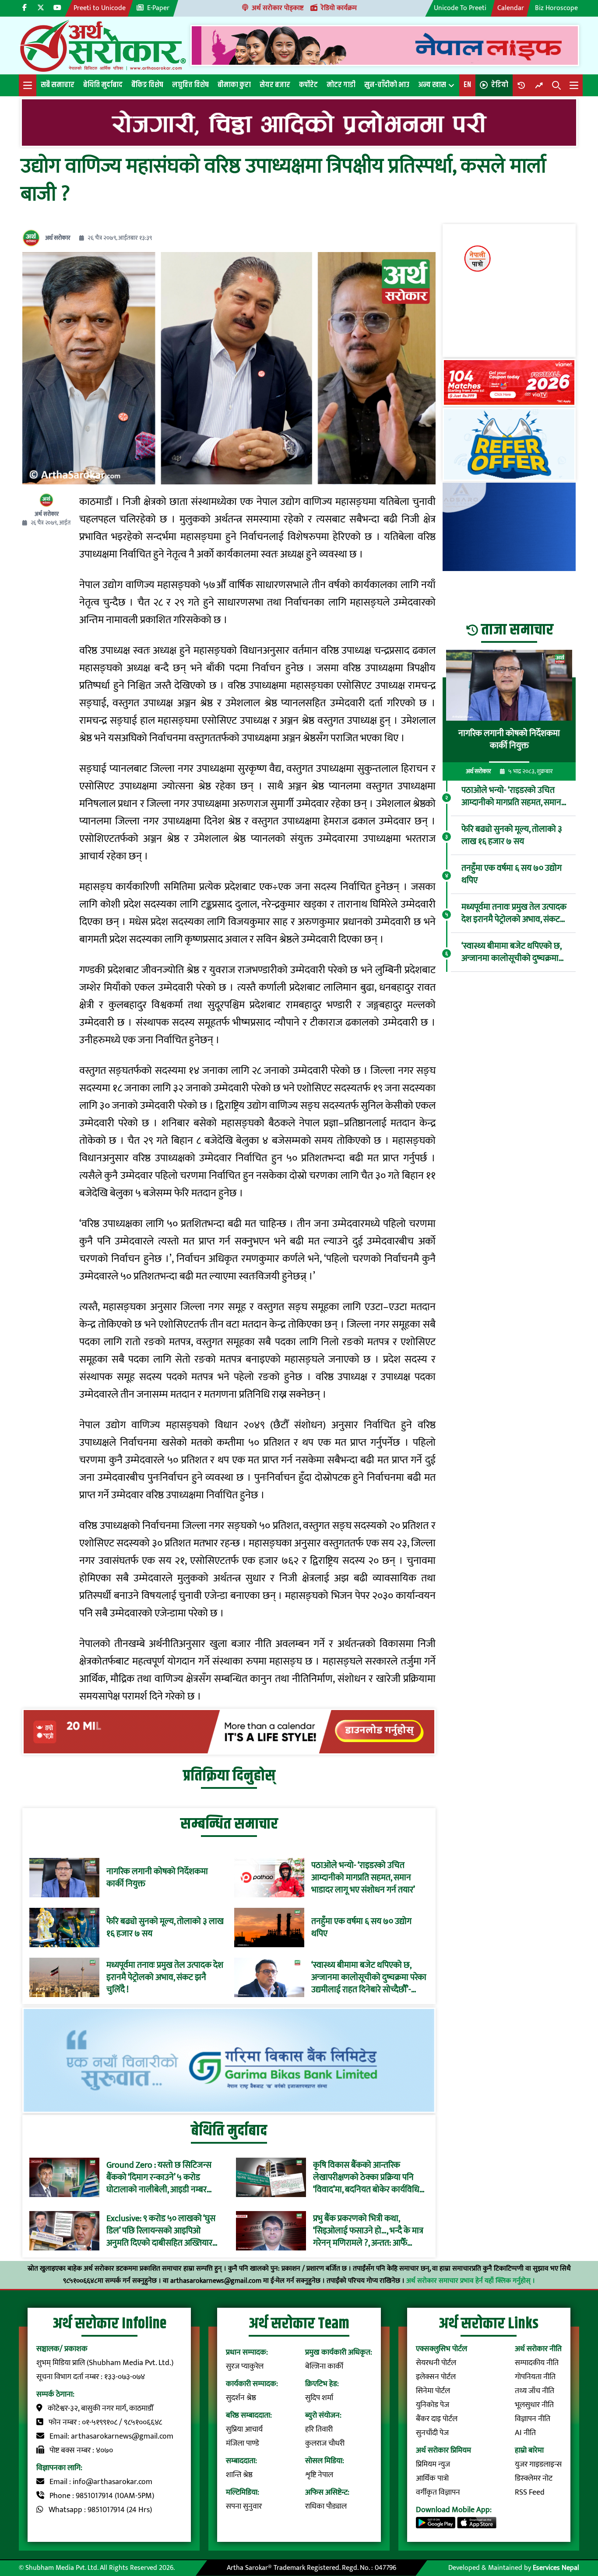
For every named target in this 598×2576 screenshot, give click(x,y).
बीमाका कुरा (234, 85)
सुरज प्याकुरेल (245, 2366)
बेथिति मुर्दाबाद (103, 85)
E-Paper (158, 8)
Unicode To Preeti (460, 8)
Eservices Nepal (556, 2568)
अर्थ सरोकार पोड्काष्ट (278, 8)
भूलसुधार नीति (534, 2405)
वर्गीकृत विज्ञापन (438, 2492)
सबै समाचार (58, 85)
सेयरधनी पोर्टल (436, 2363)
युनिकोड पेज (433, 2405)
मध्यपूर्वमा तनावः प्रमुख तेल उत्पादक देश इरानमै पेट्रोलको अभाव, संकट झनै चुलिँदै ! (165, 1977)
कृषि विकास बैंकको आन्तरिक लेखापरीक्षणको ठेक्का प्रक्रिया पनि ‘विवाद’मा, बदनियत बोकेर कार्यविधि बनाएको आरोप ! (366, 2177)
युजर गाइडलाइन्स (538, 2464)
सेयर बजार (275, 85)
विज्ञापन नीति (533, 2419)
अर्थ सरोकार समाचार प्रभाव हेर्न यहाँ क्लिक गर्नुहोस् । (471, 2281)
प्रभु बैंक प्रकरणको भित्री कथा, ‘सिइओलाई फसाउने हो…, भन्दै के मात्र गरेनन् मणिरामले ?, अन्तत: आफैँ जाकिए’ (368, 2231)
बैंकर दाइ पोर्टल (437, 2419)
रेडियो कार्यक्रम (339, 8)
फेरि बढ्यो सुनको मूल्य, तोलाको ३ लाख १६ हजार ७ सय (165, 1928)
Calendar (511, 8)
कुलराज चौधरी (325, 2443)
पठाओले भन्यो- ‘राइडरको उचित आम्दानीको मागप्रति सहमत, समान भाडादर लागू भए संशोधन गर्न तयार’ (363, 1878)
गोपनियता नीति (535, 2377)
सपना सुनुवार (244, 2506)
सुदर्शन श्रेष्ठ (241, 2398)
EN (467, 85)
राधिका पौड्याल (326, 2506)
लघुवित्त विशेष (190, 85)
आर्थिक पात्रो (432, 2478)
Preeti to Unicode (100, 8)
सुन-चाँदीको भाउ (387, 85)
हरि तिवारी (319, 2429)
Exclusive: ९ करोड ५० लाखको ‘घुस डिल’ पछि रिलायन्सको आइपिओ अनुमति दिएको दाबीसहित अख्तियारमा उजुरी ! (163, 2231)
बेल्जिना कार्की (324, 2366)
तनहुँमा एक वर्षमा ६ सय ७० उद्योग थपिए (361, 1928)
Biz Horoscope (556, 8)
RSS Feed (530, 2492)
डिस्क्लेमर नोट (534, 2478)
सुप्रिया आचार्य (244, 2429)
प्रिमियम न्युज (433, 2464)
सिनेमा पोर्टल (433, 2391)
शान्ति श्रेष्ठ (239, 2475)
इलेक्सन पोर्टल (436, 2377)
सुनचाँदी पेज (432, 2433)
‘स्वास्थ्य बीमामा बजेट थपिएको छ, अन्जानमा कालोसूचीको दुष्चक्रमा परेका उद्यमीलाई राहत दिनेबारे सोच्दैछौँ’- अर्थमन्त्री (369, 1977)
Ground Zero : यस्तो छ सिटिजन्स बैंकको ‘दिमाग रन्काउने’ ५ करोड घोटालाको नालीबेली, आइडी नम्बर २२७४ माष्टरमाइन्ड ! (159, 2177)
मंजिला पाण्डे (243, 2443)
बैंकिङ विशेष (147, 85)
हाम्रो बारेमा (529, 2450)
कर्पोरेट (308, 85)
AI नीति (525, 2433)
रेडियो (500, 85)
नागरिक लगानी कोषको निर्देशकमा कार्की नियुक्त (157, 1878)
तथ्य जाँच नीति (535, 2391)
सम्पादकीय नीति (537, 2363)
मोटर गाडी (341, 85)
